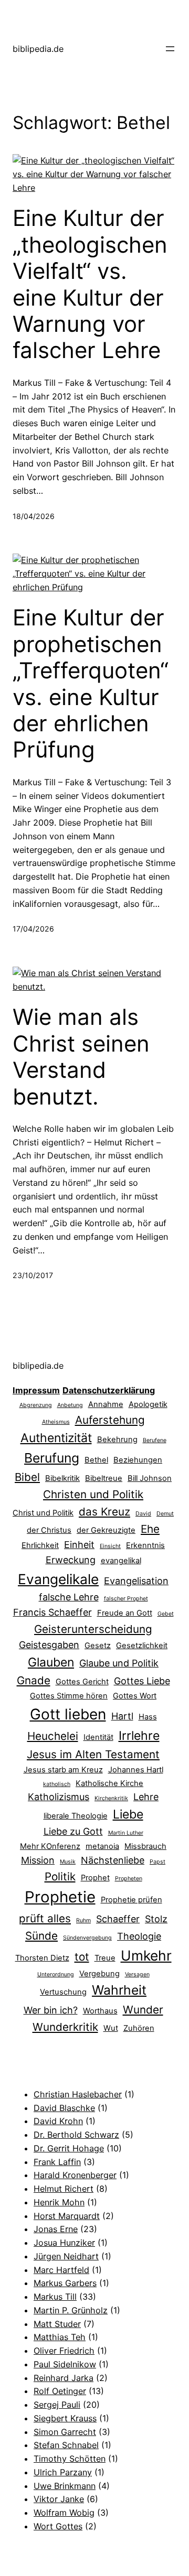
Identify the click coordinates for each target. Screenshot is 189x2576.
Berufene (155, 1440)
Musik (68, 1862)
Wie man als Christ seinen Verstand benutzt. (81, 1057)
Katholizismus (59, 1797)
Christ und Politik (43, 1513)
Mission (38, 1860)
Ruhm (83, 1920)
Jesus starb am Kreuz (63, 1770)
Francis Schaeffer (52, 1612)
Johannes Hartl (136, 1770)
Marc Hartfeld (61, 2270)
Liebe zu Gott (73, 1831)
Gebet (166, 1614)
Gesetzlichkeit (142, 1646)
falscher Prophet (126, 1599)
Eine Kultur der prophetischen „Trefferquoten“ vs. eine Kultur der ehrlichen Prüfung (91, 684)
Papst (157, 1862)
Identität (98, 1737)
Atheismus (56, 1422)
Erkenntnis (145, 1545)
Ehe (150, 1529)
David (143, 1514)
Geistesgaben (49, 1645)
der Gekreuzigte (106, 1530)
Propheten (129, 1879)
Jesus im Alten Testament (93, 1754)
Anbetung (70, 1405)
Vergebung (99, 1974)
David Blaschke (64, 2108)
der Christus (49, 1530)
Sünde (41, 1936)
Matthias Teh (60, 2337)
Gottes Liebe (142, 1681)
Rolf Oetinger (60, 2391)
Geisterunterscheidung (93, 1629)
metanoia (102, 1846)
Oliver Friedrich (64, 2351)
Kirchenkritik (111, 1798)
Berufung (52, 1458)
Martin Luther (126, 1833)
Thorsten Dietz (42, 1958)
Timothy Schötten (70, 2459)
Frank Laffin (57, 2162)
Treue (105, 1958)
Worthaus (100, 2011)
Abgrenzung (36, 1405)
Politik (60, 1876)
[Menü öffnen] (170, 49)
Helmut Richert (64, 2189)
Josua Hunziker (64, 2243)
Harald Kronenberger (75, 2175)
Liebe (128, 1814)
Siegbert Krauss (65, 2418)
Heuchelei (53, 1736)
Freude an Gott (125, 1613)
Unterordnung (56, 1974)
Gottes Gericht (82, 1682)
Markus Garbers (65, 2283)
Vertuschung (63, 1992)
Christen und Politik (93, 1494)
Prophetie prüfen (132, 1900)
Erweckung (71, 1560)
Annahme (106, 1404)
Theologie (139, 1936)
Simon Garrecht (65, 2432)
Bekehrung (117, 1439)
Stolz (156, 1919)
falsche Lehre (69, 1597)
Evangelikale (58, 1579)
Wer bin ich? (51, 2010)
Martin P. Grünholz (71, 2310)
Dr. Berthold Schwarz (76, 2135)
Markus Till (55, 2297)
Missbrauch (145, 1846)
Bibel (27, 1477)
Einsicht (110, 1546)
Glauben (51, 1662)
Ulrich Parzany (63, 2472)
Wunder (143, 2010)
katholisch (57, 1784)
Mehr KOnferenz (50, 1846)
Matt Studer (57, 2324)
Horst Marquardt (67, 2216)
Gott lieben (68, 1714)
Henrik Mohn (59, 2202)
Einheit (79, 1545)
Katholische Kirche (109, 1783)
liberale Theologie (76, 1816)
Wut (111, 2028)
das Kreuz (104, 1512)
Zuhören (139, 2028)
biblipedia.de (38, 49)
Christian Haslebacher (78, 2094)
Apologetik (148, 1404)
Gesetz (98, 1646)
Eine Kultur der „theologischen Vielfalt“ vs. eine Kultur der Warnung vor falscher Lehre (90, 284)
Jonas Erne (56, 2229)
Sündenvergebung (87, 1938)
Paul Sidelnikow (65, 2364)
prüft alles (45, 1918)
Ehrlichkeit (40, 1545)
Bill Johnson (150, 1478)
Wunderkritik (65, 2027)
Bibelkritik (62, 1478)
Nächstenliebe (113, 1860)
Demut (165, 1514)
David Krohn (58, 2121)
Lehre (146, 1797)
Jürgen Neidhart (66, 2256)
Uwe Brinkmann (65, 2486)
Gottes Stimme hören (69, 1696)
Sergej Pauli (57, 2405)
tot (82, 1957)
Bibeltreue (104, 1478)
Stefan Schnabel (66, 2445)
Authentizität (56, 1438)
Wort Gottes (58, 2526)
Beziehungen (138, 1460)
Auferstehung (110, 1420)
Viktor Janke (59, 2499)
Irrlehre (139, 1736)
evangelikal (121, 1561)
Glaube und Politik (119, 1663)
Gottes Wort (135, 1696)
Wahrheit (119, 1990)
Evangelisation (136, 1581)
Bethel (96, 1460)
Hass (148, 1717)
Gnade (34, 1680)
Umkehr (146, 1955)
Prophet (95, 1878)
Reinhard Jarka (64, 2378)
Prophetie (60, 1897)
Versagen (137, 1974)
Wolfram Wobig (64, 2513)
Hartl (122, 1716)
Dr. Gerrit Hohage (69, 2148)
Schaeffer (118, 1919)
